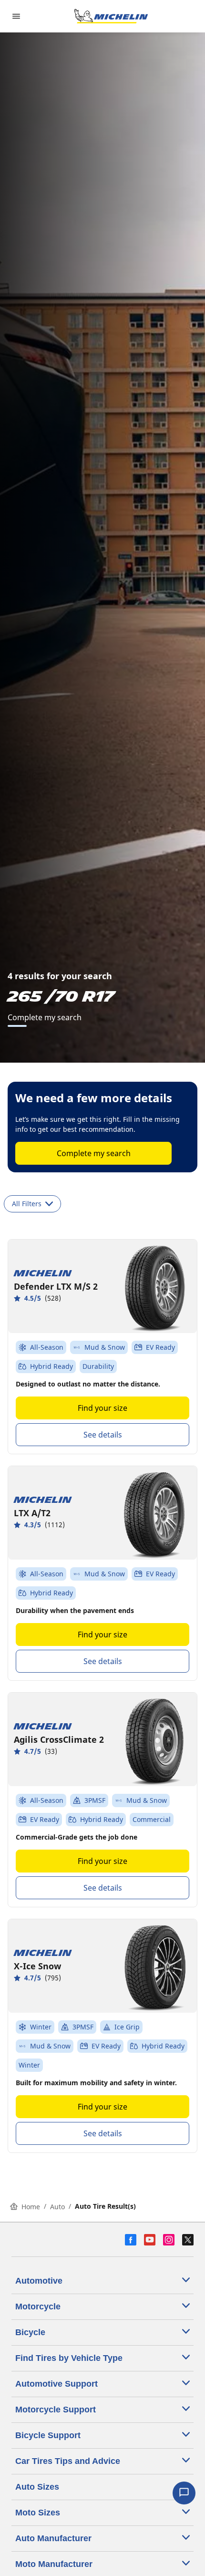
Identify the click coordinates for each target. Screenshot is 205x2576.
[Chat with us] (184, 2493)
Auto (57, 2207)
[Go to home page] (111, 16)
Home (31, 2207)
